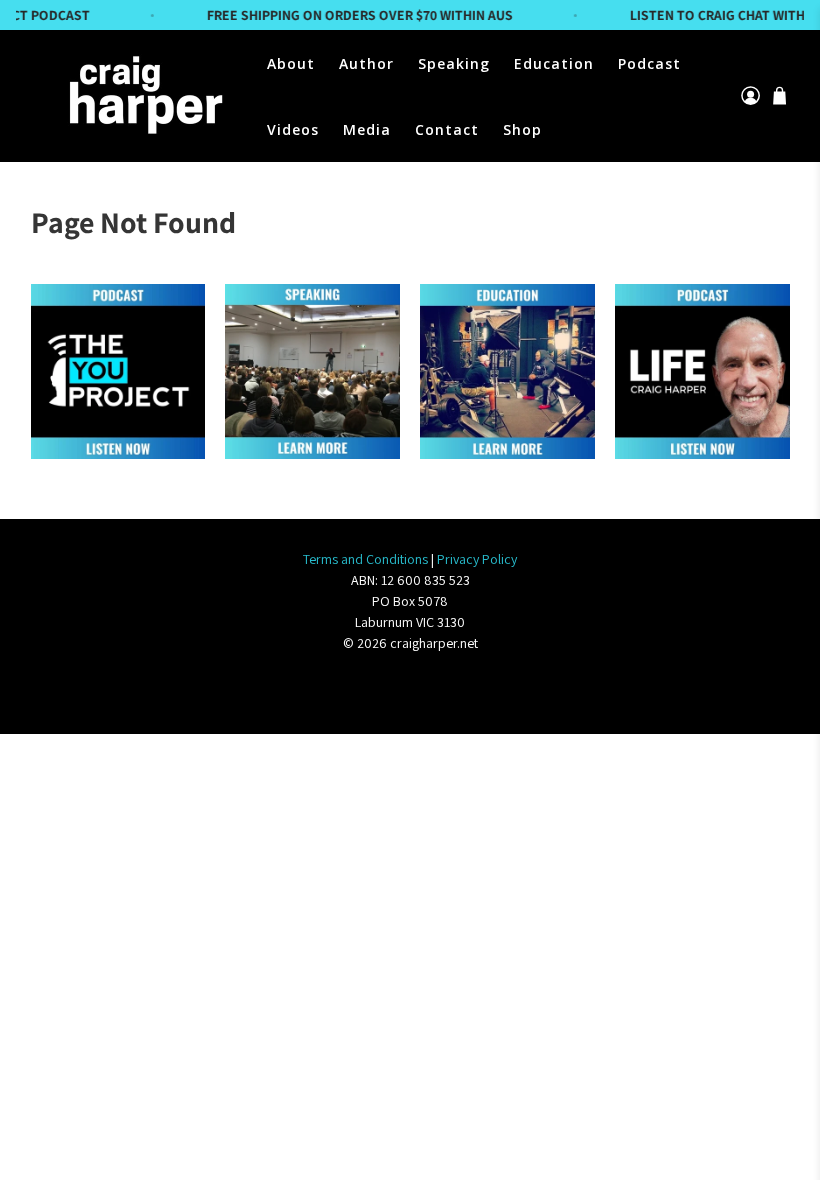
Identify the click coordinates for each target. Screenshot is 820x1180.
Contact (447, 129)
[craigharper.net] (143, 96)
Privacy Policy (477, 559)
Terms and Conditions (365, 559)
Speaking (454, 63)
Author (366, 63)
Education (554, 63)
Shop (522, 129)
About (291, 63)
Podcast (649, 63)
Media (367, 129)
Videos (293, 129)
